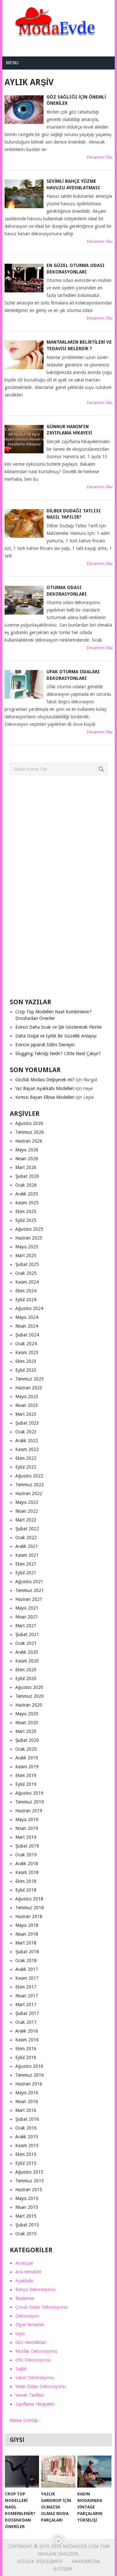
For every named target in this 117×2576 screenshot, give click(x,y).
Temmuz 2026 (30, 1132)
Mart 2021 (26, 1626)
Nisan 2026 (27, 1159)
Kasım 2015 (27, 2146)
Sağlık (21, 2369)
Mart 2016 (26, 2110)
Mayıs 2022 (27, 1502)
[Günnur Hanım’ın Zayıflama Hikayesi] (24, 439)
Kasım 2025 (27, 1203)
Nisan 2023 (27, 1405)
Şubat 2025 (27, 1264)
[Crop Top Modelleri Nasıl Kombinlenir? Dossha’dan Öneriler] (22, 2472)
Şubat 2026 (27, 1176)
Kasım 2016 (27, 2040)
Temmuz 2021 (30, 1590)
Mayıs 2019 (27, 1819)
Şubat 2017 (27, 2013)
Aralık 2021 (27, 1546)
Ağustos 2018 (29, 1899)
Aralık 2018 (27, 1864)
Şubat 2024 (27, 1335)
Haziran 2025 (29, 1238)
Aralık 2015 (27, 2137)
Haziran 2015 (29, 2190)
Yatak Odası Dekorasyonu (40, 2386)
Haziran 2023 (29, 1388)
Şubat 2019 (27, 1846)
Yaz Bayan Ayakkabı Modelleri (45, 1088)
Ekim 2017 (26, 1987)
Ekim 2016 (26, 2049)
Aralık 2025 (27, 1194)
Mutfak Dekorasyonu (36, 2351)
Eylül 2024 (26, 1300)
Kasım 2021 (27, 1555)
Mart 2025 (26, 1256)
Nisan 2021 (27, 1617)
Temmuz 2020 (30, 1696)
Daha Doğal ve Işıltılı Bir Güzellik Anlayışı (56, 1036)
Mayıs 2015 (27, 2198)
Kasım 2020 (27, 1661)
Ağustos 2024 (29, 1308)
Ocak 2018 (26, 1960)
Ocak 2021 (26, 1643)
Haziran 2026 (29, 1141)
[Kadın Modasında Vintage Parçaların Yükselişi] (94, 2472)
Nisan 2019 (27, 1828)
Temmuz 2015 (30, 2181)
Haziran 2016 (29, 2084)
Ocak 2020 (26, 1749)
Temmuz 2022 (30, 1485)
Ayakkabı (24, 2281)
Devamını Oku (100, 157)
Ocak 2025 (26, 1273)
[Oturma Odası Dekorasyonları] (24, 600)
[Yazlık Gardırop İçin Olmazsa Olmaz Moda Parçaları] (58, 2472)
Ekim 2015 (26, 2154)
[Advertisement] (58, 889)
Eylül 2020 (26, 1678)
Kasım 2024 (27, 1282)
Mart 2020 (26, 1731)
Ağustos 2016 (29, 2066)
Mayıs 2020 (27, 1714)
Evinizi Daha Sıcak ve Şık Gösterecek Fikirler (59, 1027)
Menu (12, 63)
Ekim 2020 (26, 1670)
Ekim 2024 (26, 1291)
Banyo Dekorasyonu (35, 2289)
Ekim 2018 (26, 1881)
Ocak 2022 (26, 1538)
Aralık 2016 (27, 2031)
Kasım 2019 (27, 1767)
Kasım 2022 (27, 1449)
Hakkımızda (86, 2561)
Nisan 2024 (27, 1326)
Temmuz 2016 (30, 2075)
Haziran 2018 (29, 1916)
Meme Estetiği (24, 2420)
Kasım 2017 (27, 1978)
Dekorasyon (27, 2316)
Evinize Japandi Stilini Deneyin (45, 1045)
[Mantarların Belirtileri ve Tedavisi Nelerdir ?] (24, 355)
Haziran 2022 (29, 1493)
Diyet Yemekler (30, 2325)
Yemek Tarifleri (30, 2395)
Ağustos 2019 (29, 1793)
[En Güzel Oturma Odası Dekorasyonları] (24, 278)
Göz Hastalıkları (31, 2342)
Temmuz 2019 (30, 1802)
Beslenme (25, 2298)
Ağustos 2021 (29, 1582)
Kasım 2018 (27, 1872)
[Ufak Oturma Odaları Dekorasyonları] (24, 684)
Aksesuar (24, 2263)
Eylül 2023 (26, 1370)
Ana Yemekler (28, 2272)
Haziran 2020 (29, 1705)
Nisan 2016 (27, 2101)
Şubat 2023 (27, 1423)
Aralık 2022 (27, 1441)
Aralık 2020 (27, 1652)
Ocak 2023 (26, 1432)
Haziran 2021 (29, 1599)
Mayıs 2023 (27, 1397)
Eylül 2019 (26, 1784)
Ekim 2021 (26, 1564)
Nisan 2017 (27, 1996)
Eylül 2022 (26, 1467)
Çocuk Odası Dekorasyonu (41, 2307)
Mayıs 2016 (27, 2093)
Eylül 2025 (26, 1220)
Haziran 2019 (29, 1811)
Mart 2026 (26, 1167)
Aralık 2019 (27, 1758)
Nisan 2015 (27, 2207)
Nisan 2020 (27, 1723)
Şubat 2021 (27, 1634)
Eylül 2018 (26, 1890)
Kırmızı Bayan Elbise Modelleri (45, 1097)
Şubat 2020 (27, 1740)
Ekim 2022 (26, 1458)
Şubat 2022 (27, 1529)
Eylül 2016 (26, 2057)
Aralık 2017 (27, 1969)
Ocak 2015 (26, 2234)
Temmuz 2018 (30, 1908)
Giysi (20, 2334)
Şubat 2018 (27, 1952)
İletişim (63, 2569)
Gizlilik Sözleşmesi (40, 2561)
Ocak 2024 (26, 1344)
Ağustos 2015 (29, 2172)
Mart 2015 (26, 2216)
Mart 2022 (26, 1520)
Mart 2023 (26, 1414)
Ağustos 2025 (29, 1229)
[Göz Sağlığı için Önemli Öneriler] (24, 110)
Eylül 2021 (26, 1573)
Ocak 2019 (26, 1855)
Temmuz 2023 (30, 1379)
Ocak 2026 (26, 1185)
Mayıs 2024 (27, 1317)
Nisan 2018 (27, 1934)
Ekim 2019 (26, 1775)
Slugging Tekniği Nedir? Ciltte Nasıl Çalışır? (58, 1054)
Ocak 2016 (26, 2128)
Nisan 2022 (27, 1511)
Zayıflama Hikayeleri (35, 2404)
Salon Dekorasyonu (35, 2378)
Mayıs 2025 (27, 1247)
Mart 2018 (26, 1943)
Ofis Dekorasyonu (33, 2360)
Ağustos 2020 (29, 1687)
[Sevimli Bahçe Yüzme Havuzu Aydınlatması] (24, 194)
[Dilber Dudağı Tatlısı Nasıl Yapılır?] (24, 523)
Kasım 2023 (27, 1352)
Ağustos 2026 (29, 1123)
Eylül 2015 (26, 2163)
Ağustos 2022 (29, 1476)
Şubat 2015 (27, 2225)
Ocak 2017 (26, 2022)
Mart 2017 (26, 2005)
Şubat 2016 (27, 2119)
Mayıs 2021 (27, 1608)
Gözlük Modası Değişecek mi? (45, 1080)
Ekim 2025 (26, 1211)
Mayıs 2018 (27, 1925)
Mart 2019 (26, 1837)
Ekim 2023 (26, 1361)
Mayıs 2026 (27, 1150)
